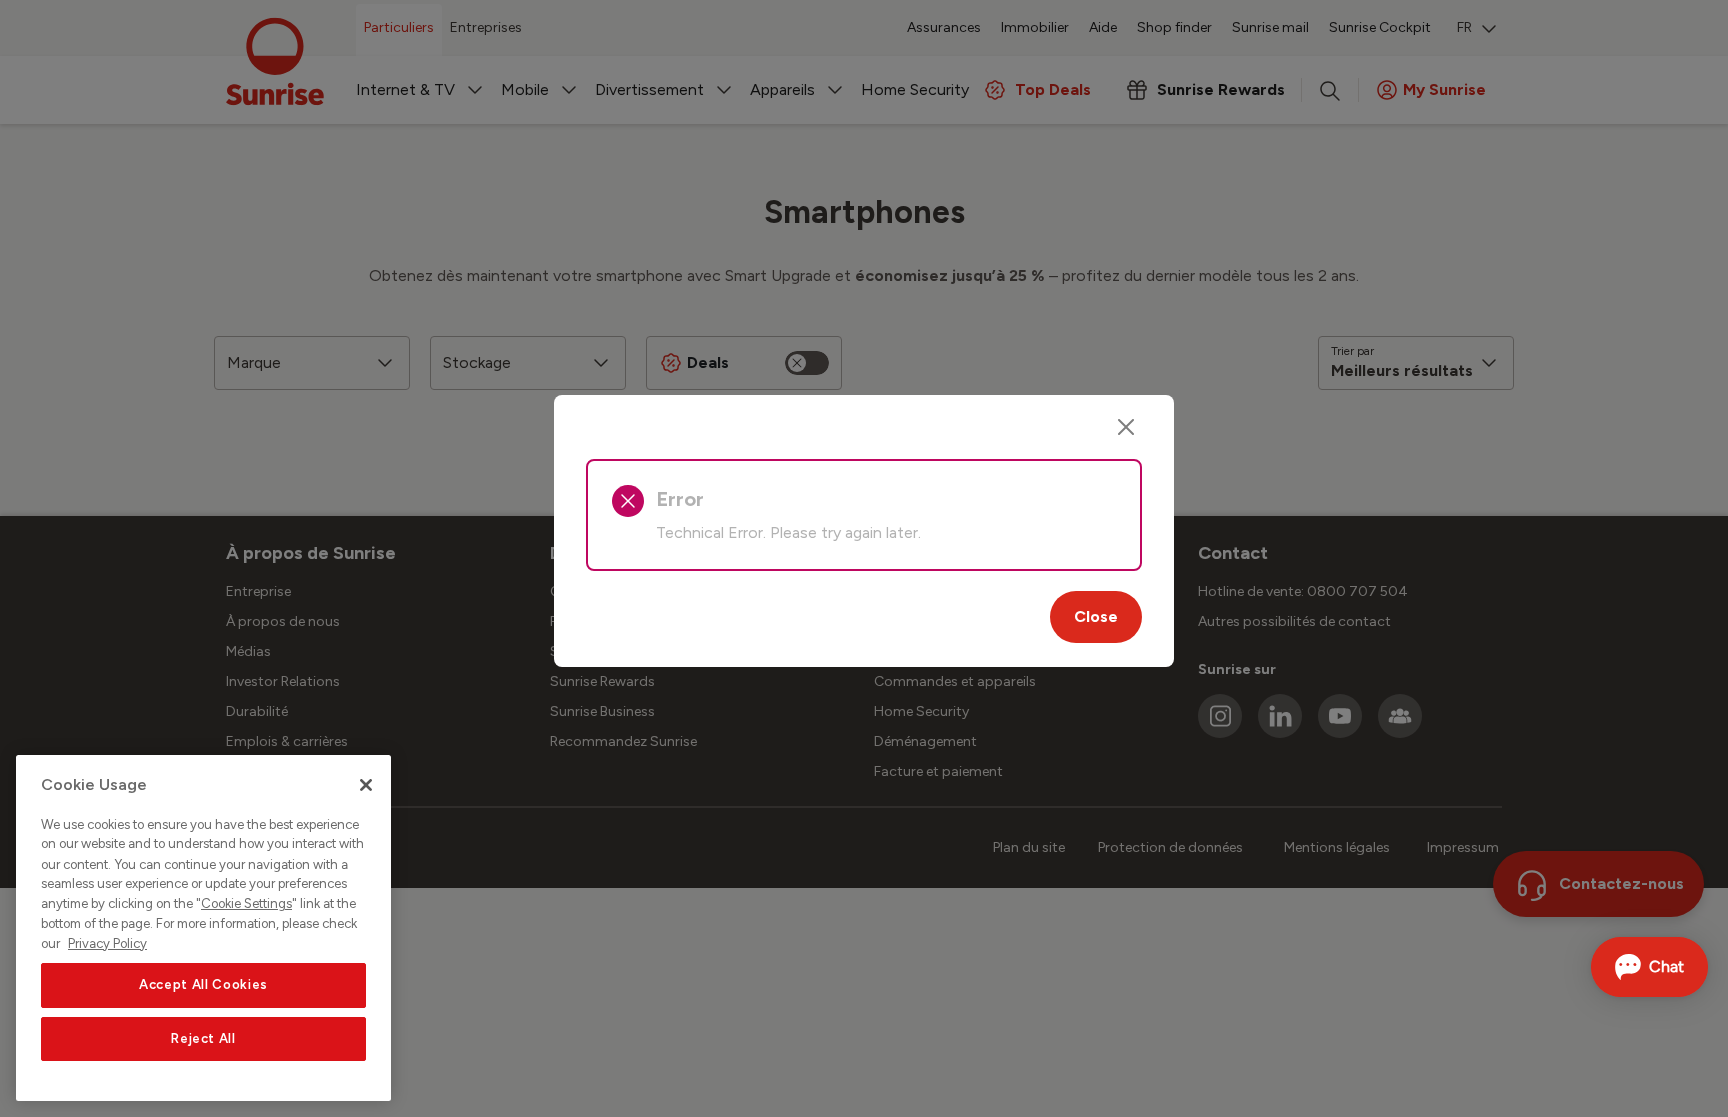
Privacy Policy (107, 942)
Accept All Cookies (203, 984)
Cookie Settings (246, 903)
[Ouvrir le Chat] (1649, 967)
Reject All (203, 1038)
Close (1096, 616)
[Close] (1126, 427)
